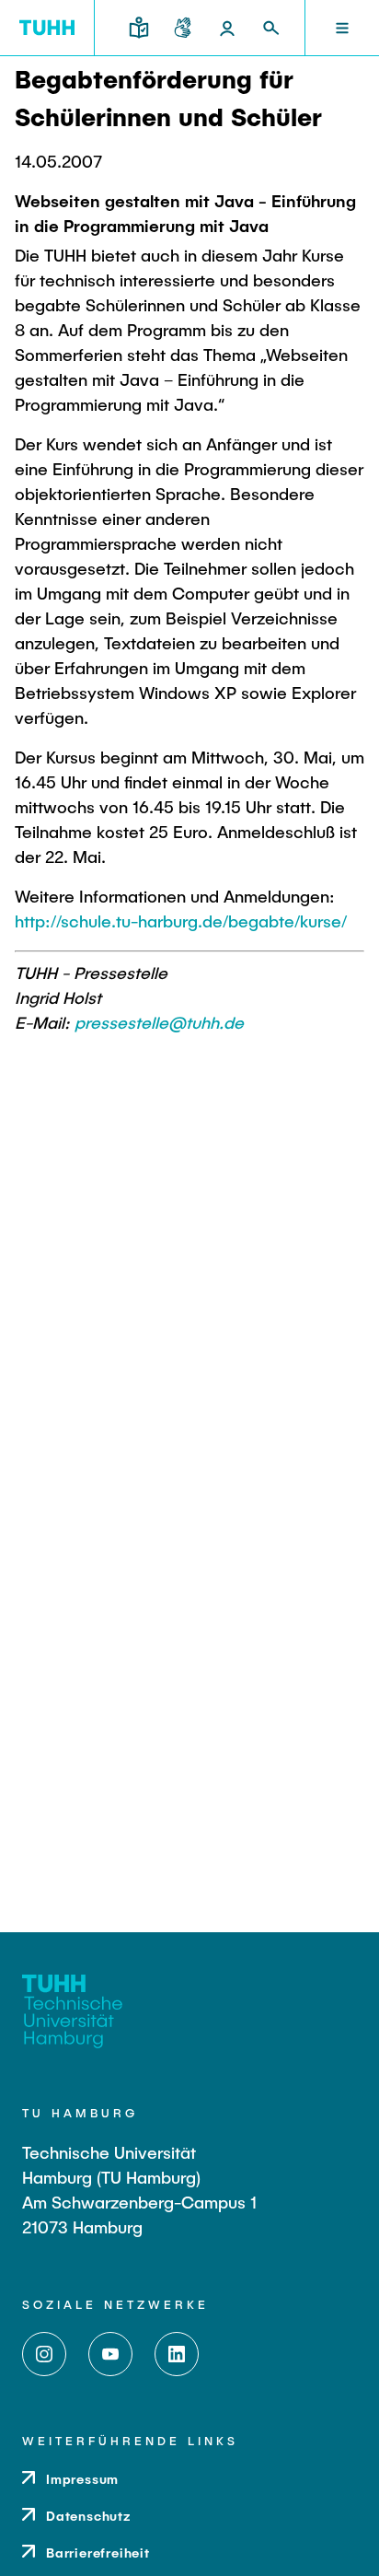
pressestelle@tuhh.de (159, 1022)
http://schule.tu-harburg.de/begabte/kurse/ (181, 921)
